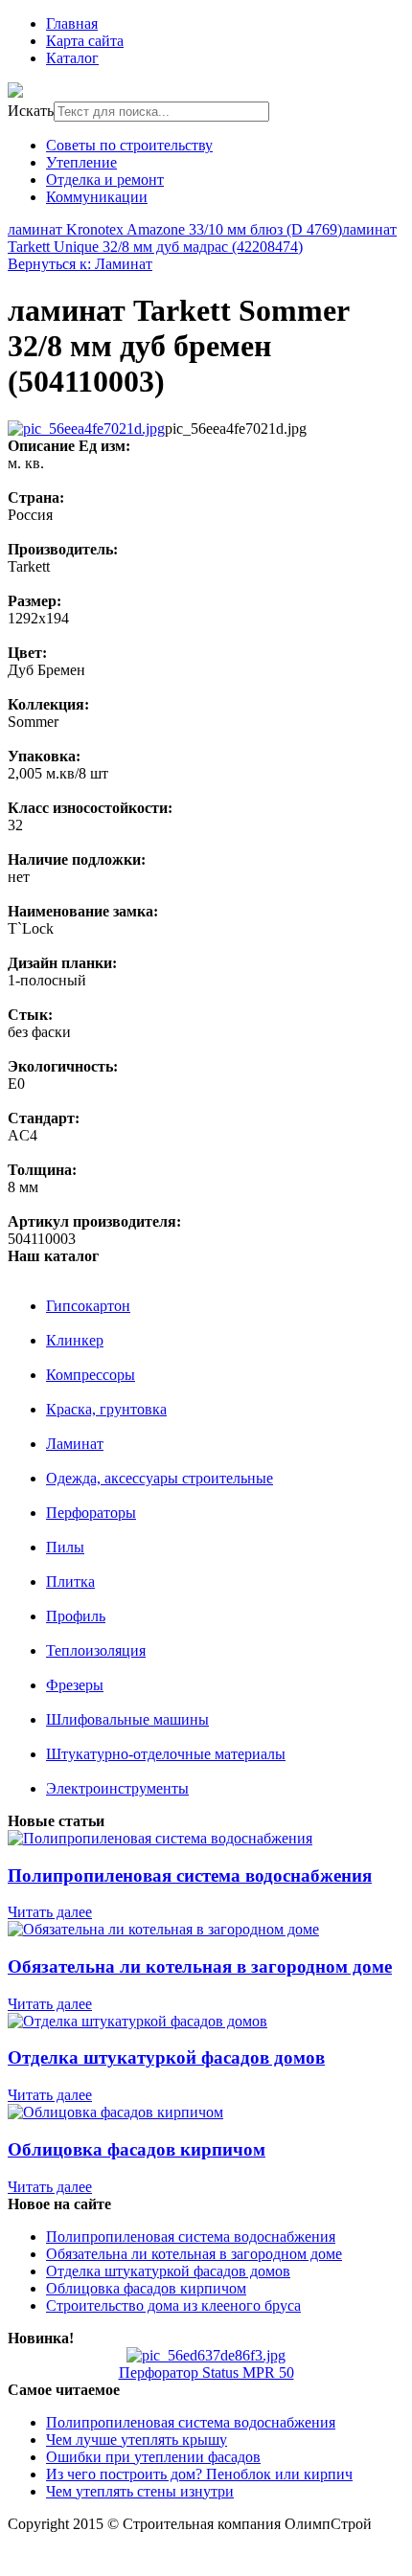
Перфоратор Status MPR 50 (206, 2373)
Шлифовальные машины (127, 1719)
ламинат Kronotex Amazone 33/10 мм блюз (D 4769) (175, 229)
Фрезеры (75, 1685)
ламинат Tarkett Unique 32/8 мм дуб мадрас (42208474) (202, 238)
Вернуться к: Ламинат (80, 264)
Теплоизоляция (96, 1650)
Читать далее (50, 1912)
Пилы (65, 1547)
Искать (31, 111)
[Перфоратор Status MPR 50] (206, 2355)
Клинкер (75, 1340)
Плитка (70, 1582)
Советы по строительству (129, 145)
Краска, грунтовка (106, 1409)
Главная (72, 23)
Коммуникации (97, 197)
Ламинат (75, 1444)
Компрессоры (91, 1375)
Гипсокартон (88, 1306)
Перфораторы (91, 1513)
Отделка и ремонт (105, 180)
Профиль (76, 1616)
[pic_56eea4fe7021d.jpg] (86, 429)
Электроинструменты (117, 1788)
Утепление (81, 162)
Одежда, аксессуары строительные (160, 1478)
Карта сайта (85, 41)
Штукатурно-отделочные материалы (166, 1754)
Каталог (72, 58)
